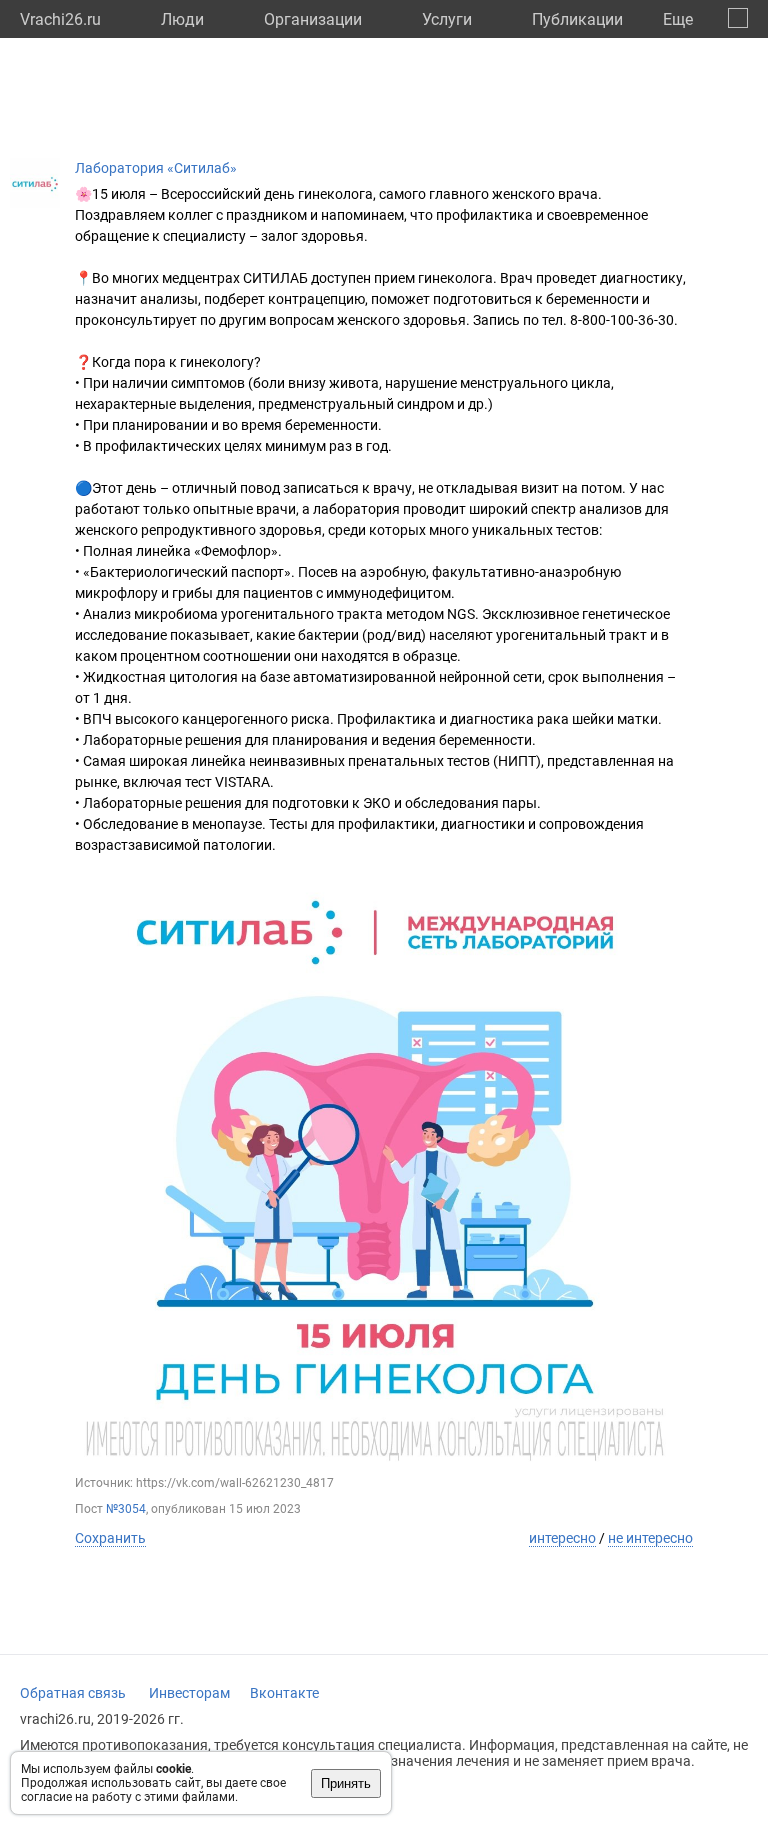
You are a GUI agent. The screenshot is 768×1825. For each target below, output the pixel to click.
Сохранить (110, 1538)
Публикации (577, 19)
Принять (346, 1783)
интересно (562, 1538)
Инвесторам (189, 1693)
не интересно (650, 1538)
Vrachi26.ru (60, 19)
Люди (182, 19)
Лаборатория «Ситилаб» (156, 168)
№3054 (126, 1509)
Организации (313, 19)
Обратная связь (73, 1693)
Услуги (447, 19)
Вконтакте (284, 1693)
